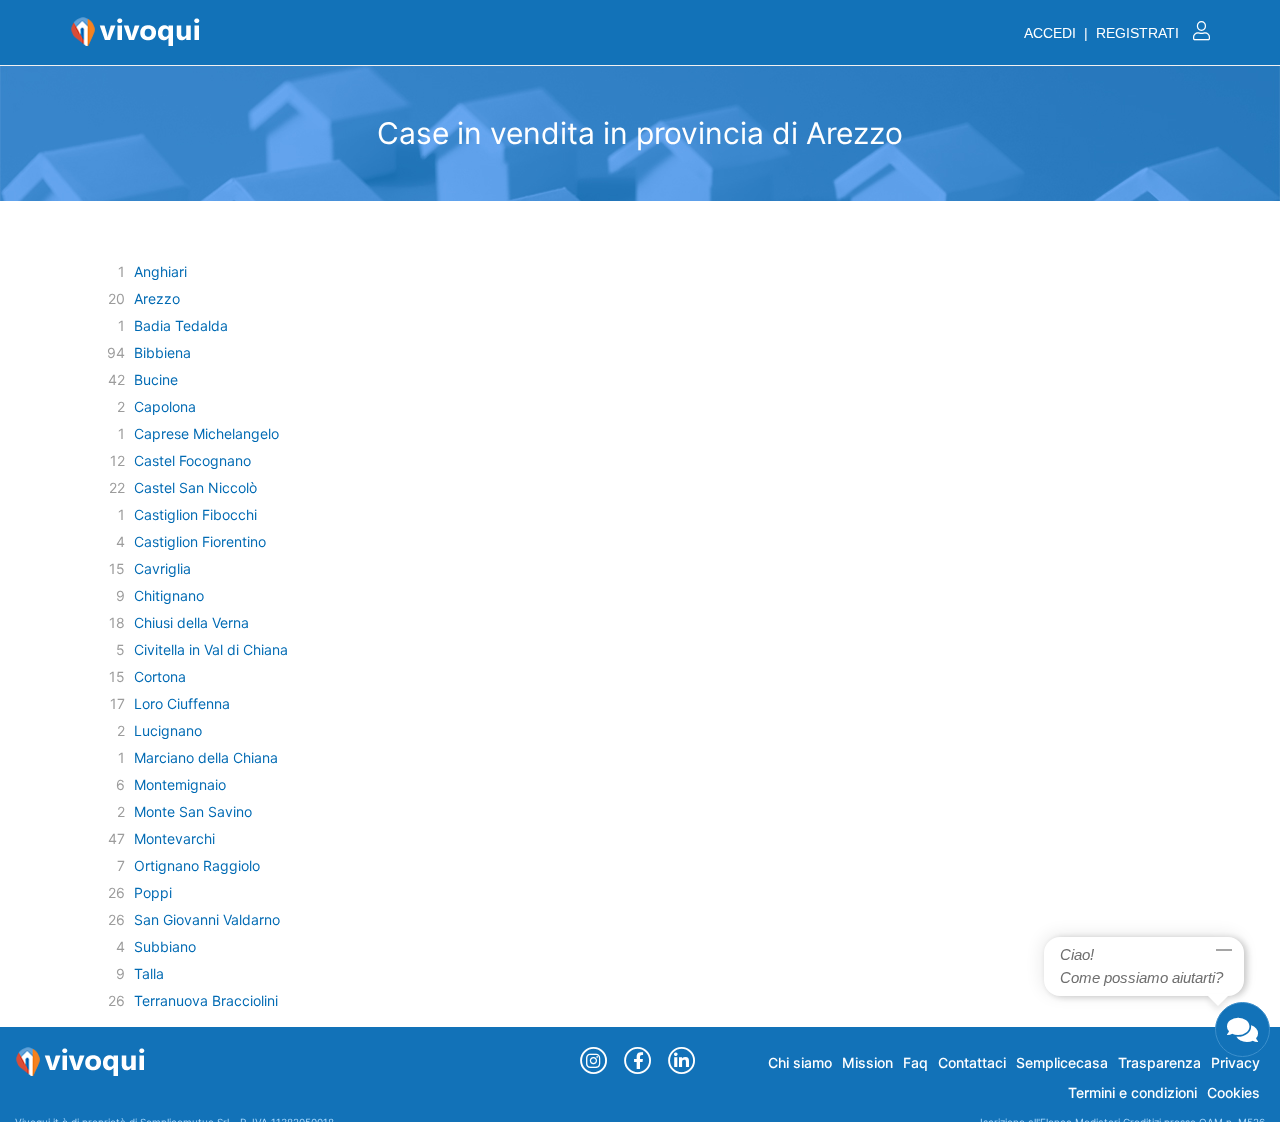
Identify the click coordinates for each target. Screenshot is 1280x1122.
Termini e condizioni (1132, 1092)
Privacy (1235, 1062)
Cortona (160, 676)
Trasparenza (1159, 1062)
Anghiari (160, 271)
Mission (867, 1062)
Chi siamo (800, 1062)
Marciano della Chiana (206, 757)
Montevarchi (174, 838)
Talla (149, 973)
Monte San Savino (193, 811)
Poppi (153, 892)
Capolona (165, 406)
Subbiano (165, 946)
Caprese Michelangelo (206, 433)
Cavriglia (162, 568)
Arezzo (157, 298)
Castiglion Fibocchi (195, 514)
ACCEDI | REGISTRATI (1103, 33)
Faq (915, 1062)
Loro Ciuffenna (182, 703)
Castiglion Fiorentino (200, 541)
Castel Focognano (192, 460)
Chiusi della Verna (191, 622)
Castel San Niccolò (195, 487)
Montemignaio (180, 784)
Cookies (1233, 1092)
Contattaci (972, 1062)
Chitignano (169, 595)
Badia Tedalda (181, 325)
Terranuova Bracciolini (206, 1000)
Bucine (156, 379)
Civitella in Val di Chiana (211, 649)
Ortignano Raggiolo (197, 865)
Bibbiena (162, 352)
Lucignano (168, 730)
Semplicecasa (1062, 1062)
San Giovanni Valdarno (207, 919)
